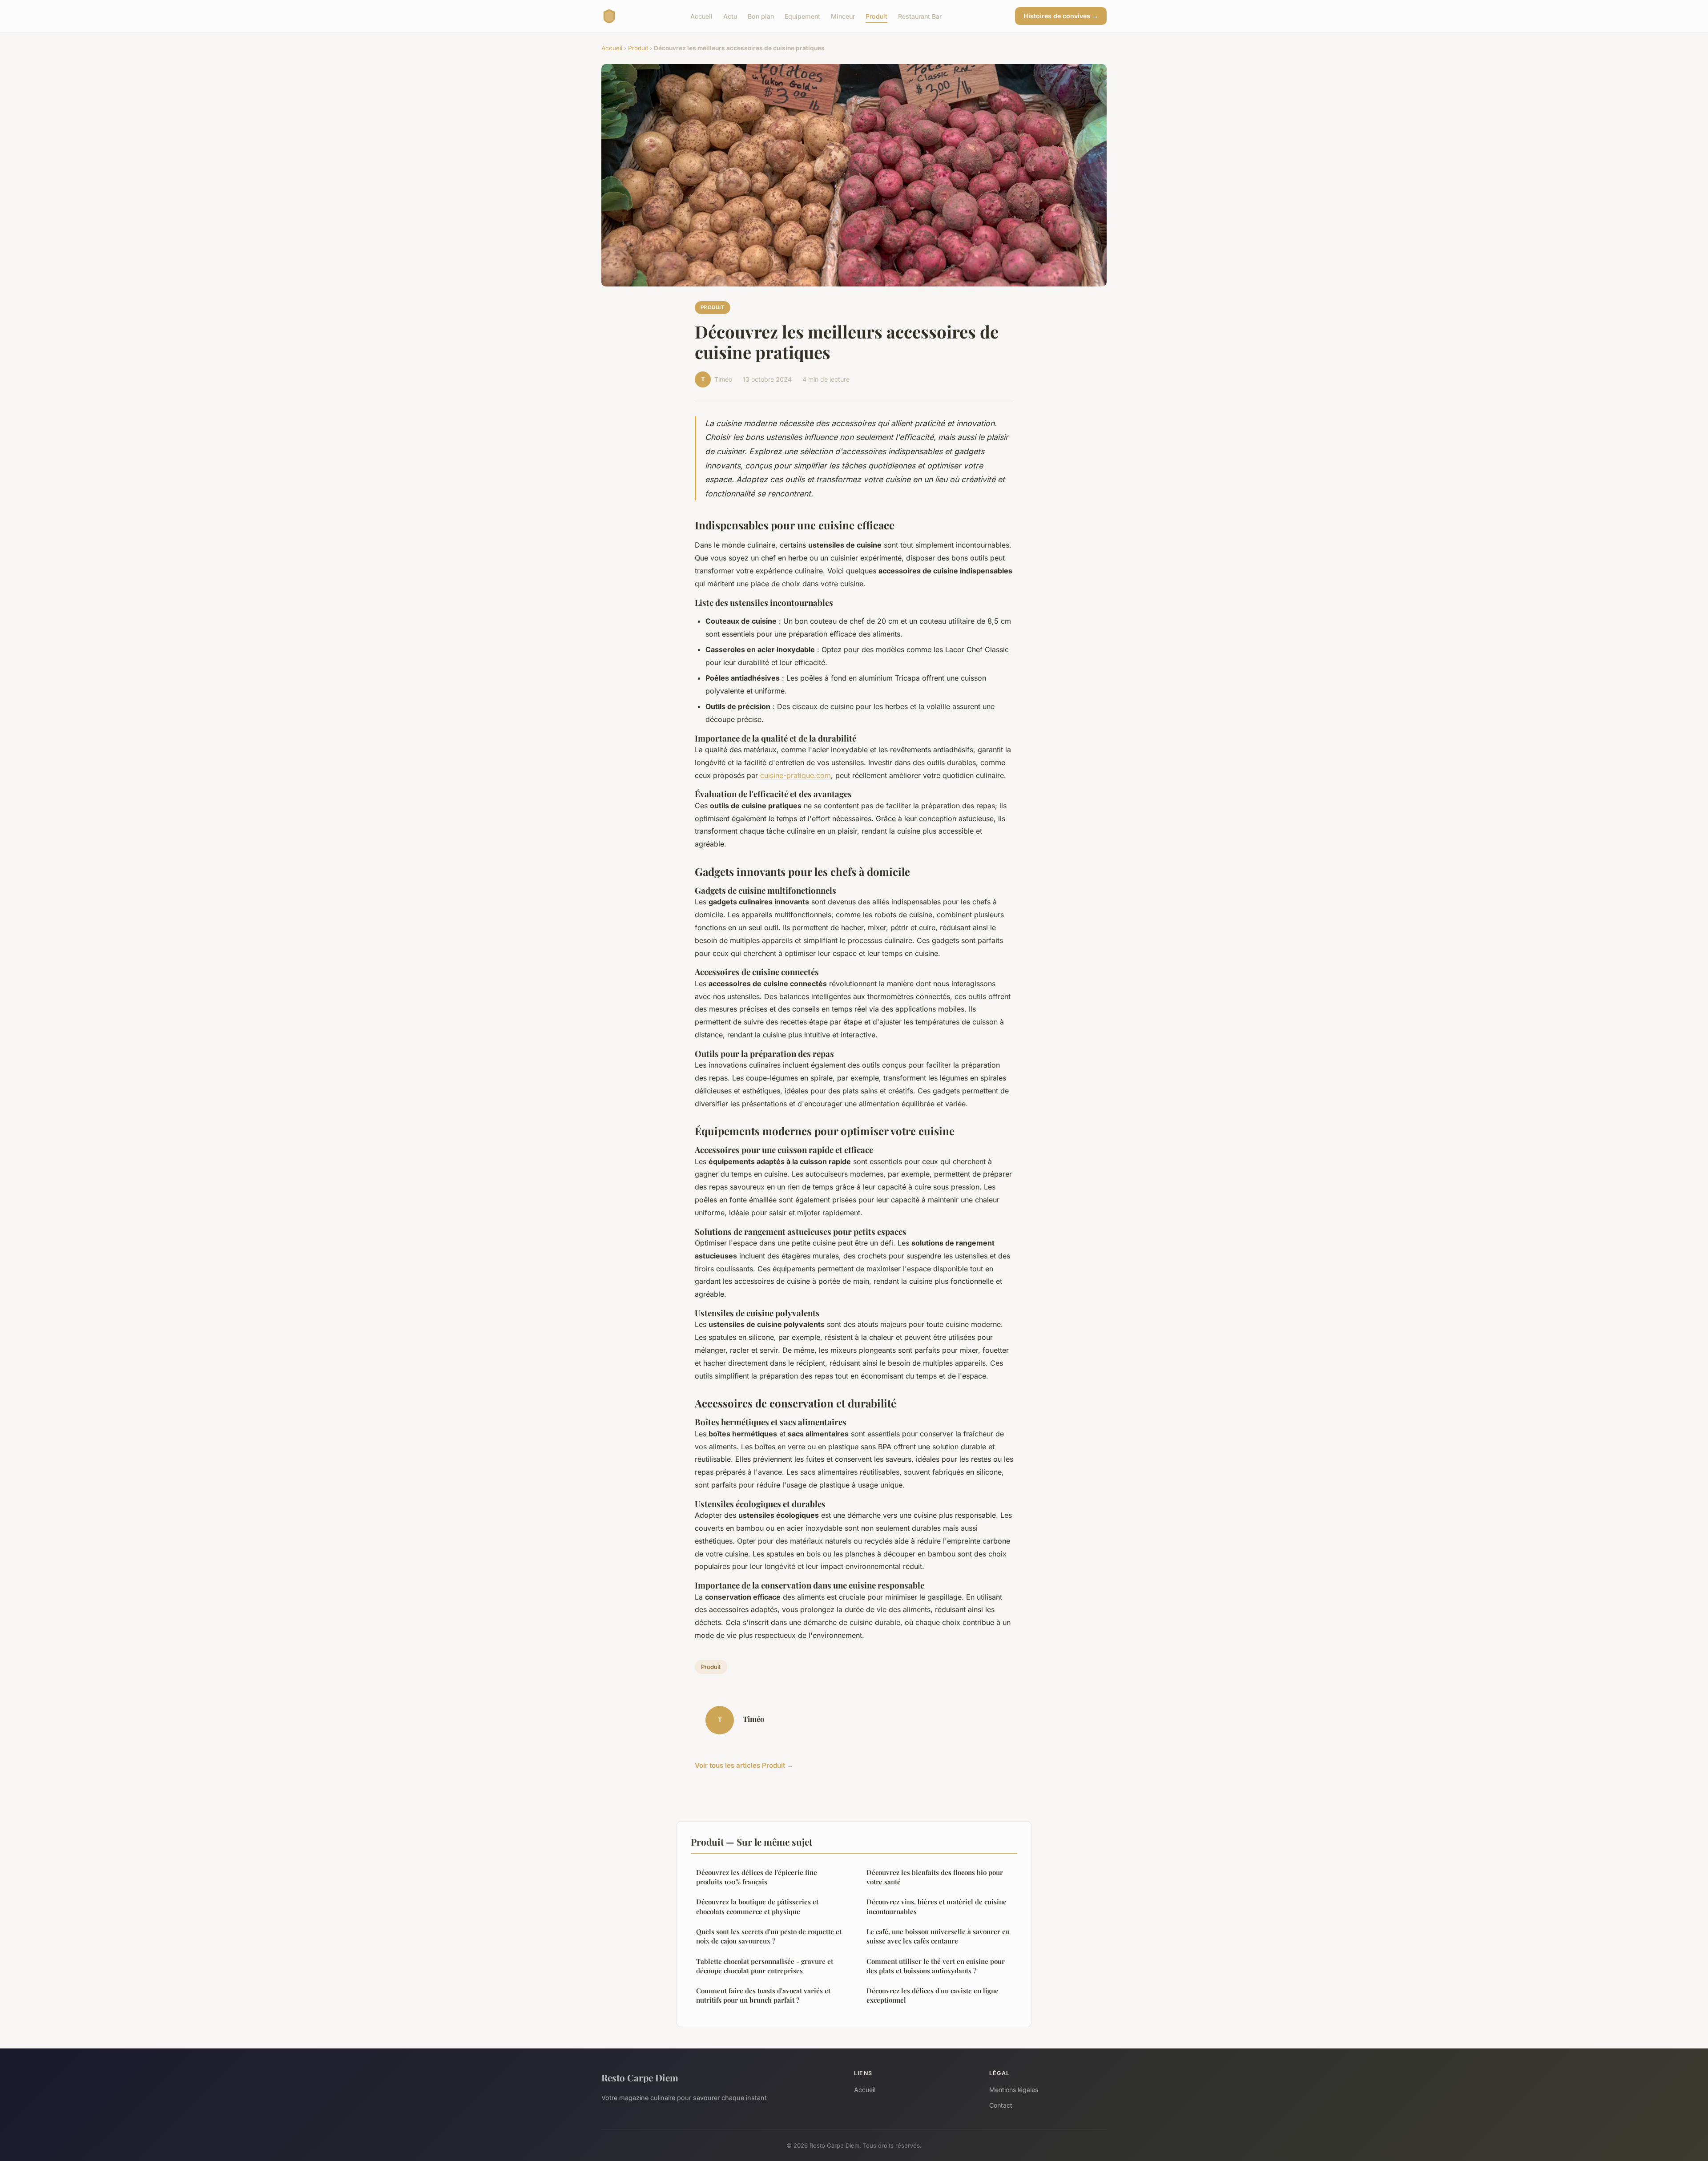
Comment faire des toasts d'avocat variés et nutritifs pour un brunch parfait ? (763, 1995)
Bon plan (761, 16)
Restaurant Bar (920, 16)
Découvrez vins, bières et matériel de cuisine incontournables (937, 1906)
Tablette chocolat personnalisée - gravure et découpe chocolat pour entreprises (765, 1966)
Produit (876, 16)
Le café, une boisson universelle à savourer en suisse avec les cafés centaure (938, 1936)
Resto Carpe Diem (640, 2077)
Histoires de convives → (1061, 16)
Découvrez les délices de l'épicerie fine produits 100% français (757, 1877)
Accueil (701, 16)
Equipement (802, 16)
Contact (1001, 2105)
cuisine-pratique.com (796, 775)
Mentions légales (1014, 2090)
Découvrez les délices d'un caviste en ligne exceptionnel (933, 1995)
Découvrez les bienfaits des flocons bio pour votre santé (935, 1877)
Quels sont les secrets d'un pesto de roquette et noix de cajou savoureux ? (769, 1936)
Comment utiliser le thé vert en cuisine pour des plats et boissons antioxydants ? (936, 1966)
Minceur (843, 16)
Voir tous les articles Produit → (744, 1765)
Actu (730, 16)
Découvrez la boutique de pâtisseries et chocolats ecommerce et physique (757, 1906)
